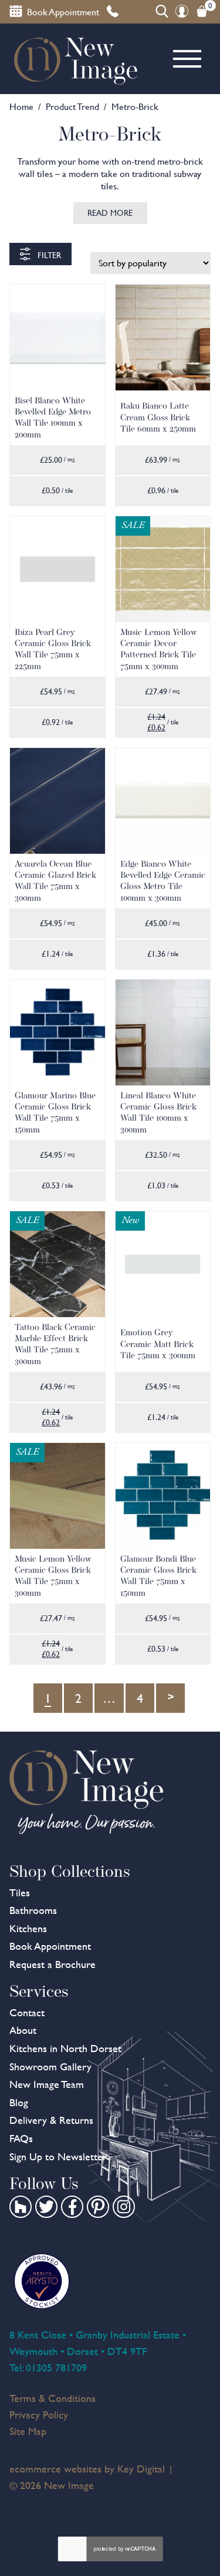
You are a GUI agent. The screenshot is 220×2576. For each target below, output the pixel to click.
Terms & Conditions (53, 2398)
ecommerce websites (55, 2469)
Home (21, 107)
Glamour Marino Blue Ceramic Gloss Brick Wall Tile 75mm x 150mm (55, 1112)
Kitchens (28, 1928)
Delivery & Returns (51, 2120)
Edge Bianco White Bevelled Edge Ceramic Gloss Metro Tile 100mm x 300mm (163, 881)
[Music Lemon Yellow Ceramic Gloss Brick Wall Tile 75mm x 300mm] (57, 1496)
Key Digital (141, 2469)
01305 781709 (56, 2368)
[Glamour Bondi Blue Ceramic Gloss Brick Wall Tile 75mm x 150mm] (163, 1496)
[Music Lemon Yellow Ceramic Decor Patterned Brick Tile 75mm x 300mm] (163, 569)
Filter (48, 255)
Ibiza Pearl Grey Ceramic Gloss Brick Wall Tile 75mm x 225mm (53, 649)
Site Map (28, 2431)
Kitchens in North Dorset (65, 2048)
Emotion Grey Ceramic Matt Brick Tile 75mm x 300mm (158, 1344)
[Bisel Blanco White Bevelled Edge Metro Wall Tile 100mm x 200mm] (57, 338)
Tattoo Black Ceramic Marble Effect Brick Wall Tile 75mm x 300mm (55, 1344)
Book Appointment (50, 1946)
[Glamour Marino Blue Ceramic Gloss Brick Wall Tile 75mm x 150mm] (57, 1033)
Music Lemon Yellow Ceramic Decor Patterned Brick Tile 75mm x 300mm (159, 649)
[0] (202, 11)
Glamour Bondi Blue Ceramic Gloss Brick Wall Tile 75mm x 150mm (158, 1576)
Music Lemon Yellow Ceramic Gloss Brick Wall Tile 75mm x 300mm (53, 1576)
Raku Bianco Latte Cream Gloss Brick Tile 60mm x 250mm (158, 417)
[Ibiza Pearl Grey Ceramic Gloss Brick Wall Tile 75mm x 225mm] (57, 569)
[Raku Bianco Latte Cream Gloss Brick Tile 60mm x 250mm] (163, 338)
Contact (27, 2012)
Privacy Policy (39, 2415)
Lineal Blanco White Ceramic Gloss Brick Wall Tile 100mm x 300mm (158, 1112)
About (23, 2030)
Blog (19, 2102)
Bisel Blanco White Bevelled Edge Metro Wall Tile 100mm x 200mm (53, 417)
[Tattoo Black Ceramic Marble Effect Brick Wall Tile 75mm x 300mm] (57, 1264)
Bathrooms (33, 1910)
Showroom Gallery (50, 2067)
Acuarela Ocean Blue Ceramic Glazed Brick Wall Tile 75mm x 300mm (55, 881)
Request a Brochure (53, 1964)
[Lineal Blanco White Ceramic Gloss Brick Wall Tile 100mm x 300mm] (163, 1033)
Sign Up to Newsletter (58, 2156)
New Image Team (47, 2084)
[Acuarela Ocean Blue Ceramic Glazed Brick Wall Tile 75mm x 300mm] (57, 801)
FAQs (21, 2138)
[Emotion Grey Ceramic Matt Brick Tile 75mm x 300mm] (163, 1264)
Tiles (20, 1892)
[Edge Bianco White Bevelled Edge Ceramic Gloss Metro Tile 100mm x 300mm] (163, 801)
